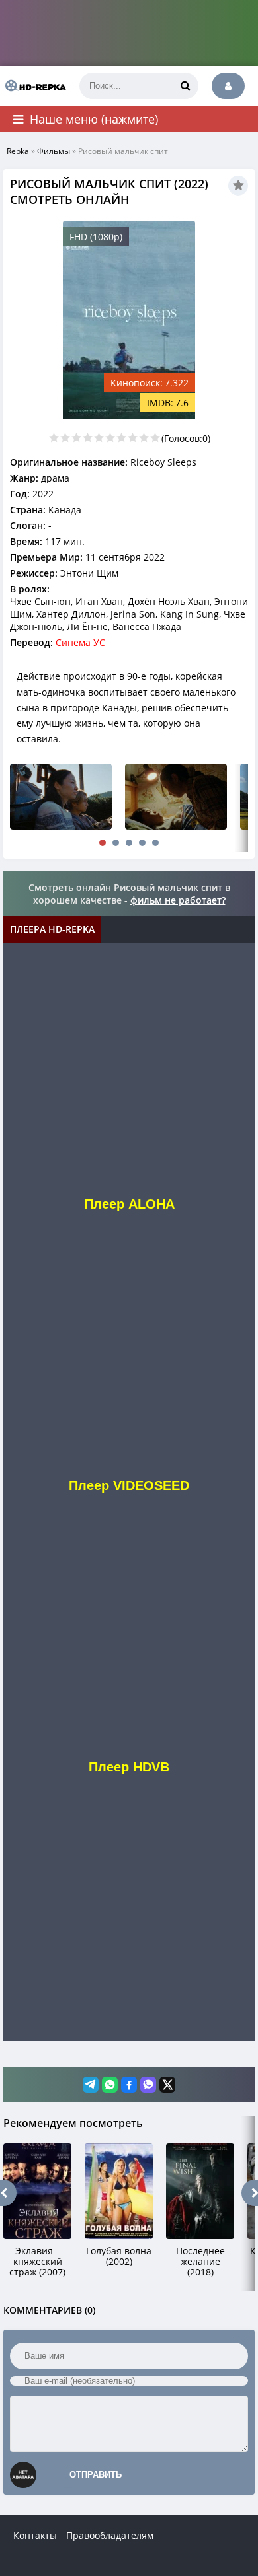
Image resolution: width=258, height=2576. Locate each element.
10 (155, 438)
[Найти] (185, 86)
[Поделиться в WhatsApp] (110, 2085)
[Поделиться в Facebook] (129, 2085)
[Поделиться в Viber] (148, 2085)
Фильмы (54, 151)
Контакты (35, 2535)
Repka (18, 151)
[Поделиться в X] (167, 2085)
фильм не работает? (178, 900)
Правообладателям (110, 2535)
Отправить (96, 2475)
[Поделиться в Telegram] (91, 2085)
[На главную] (33, 86)
